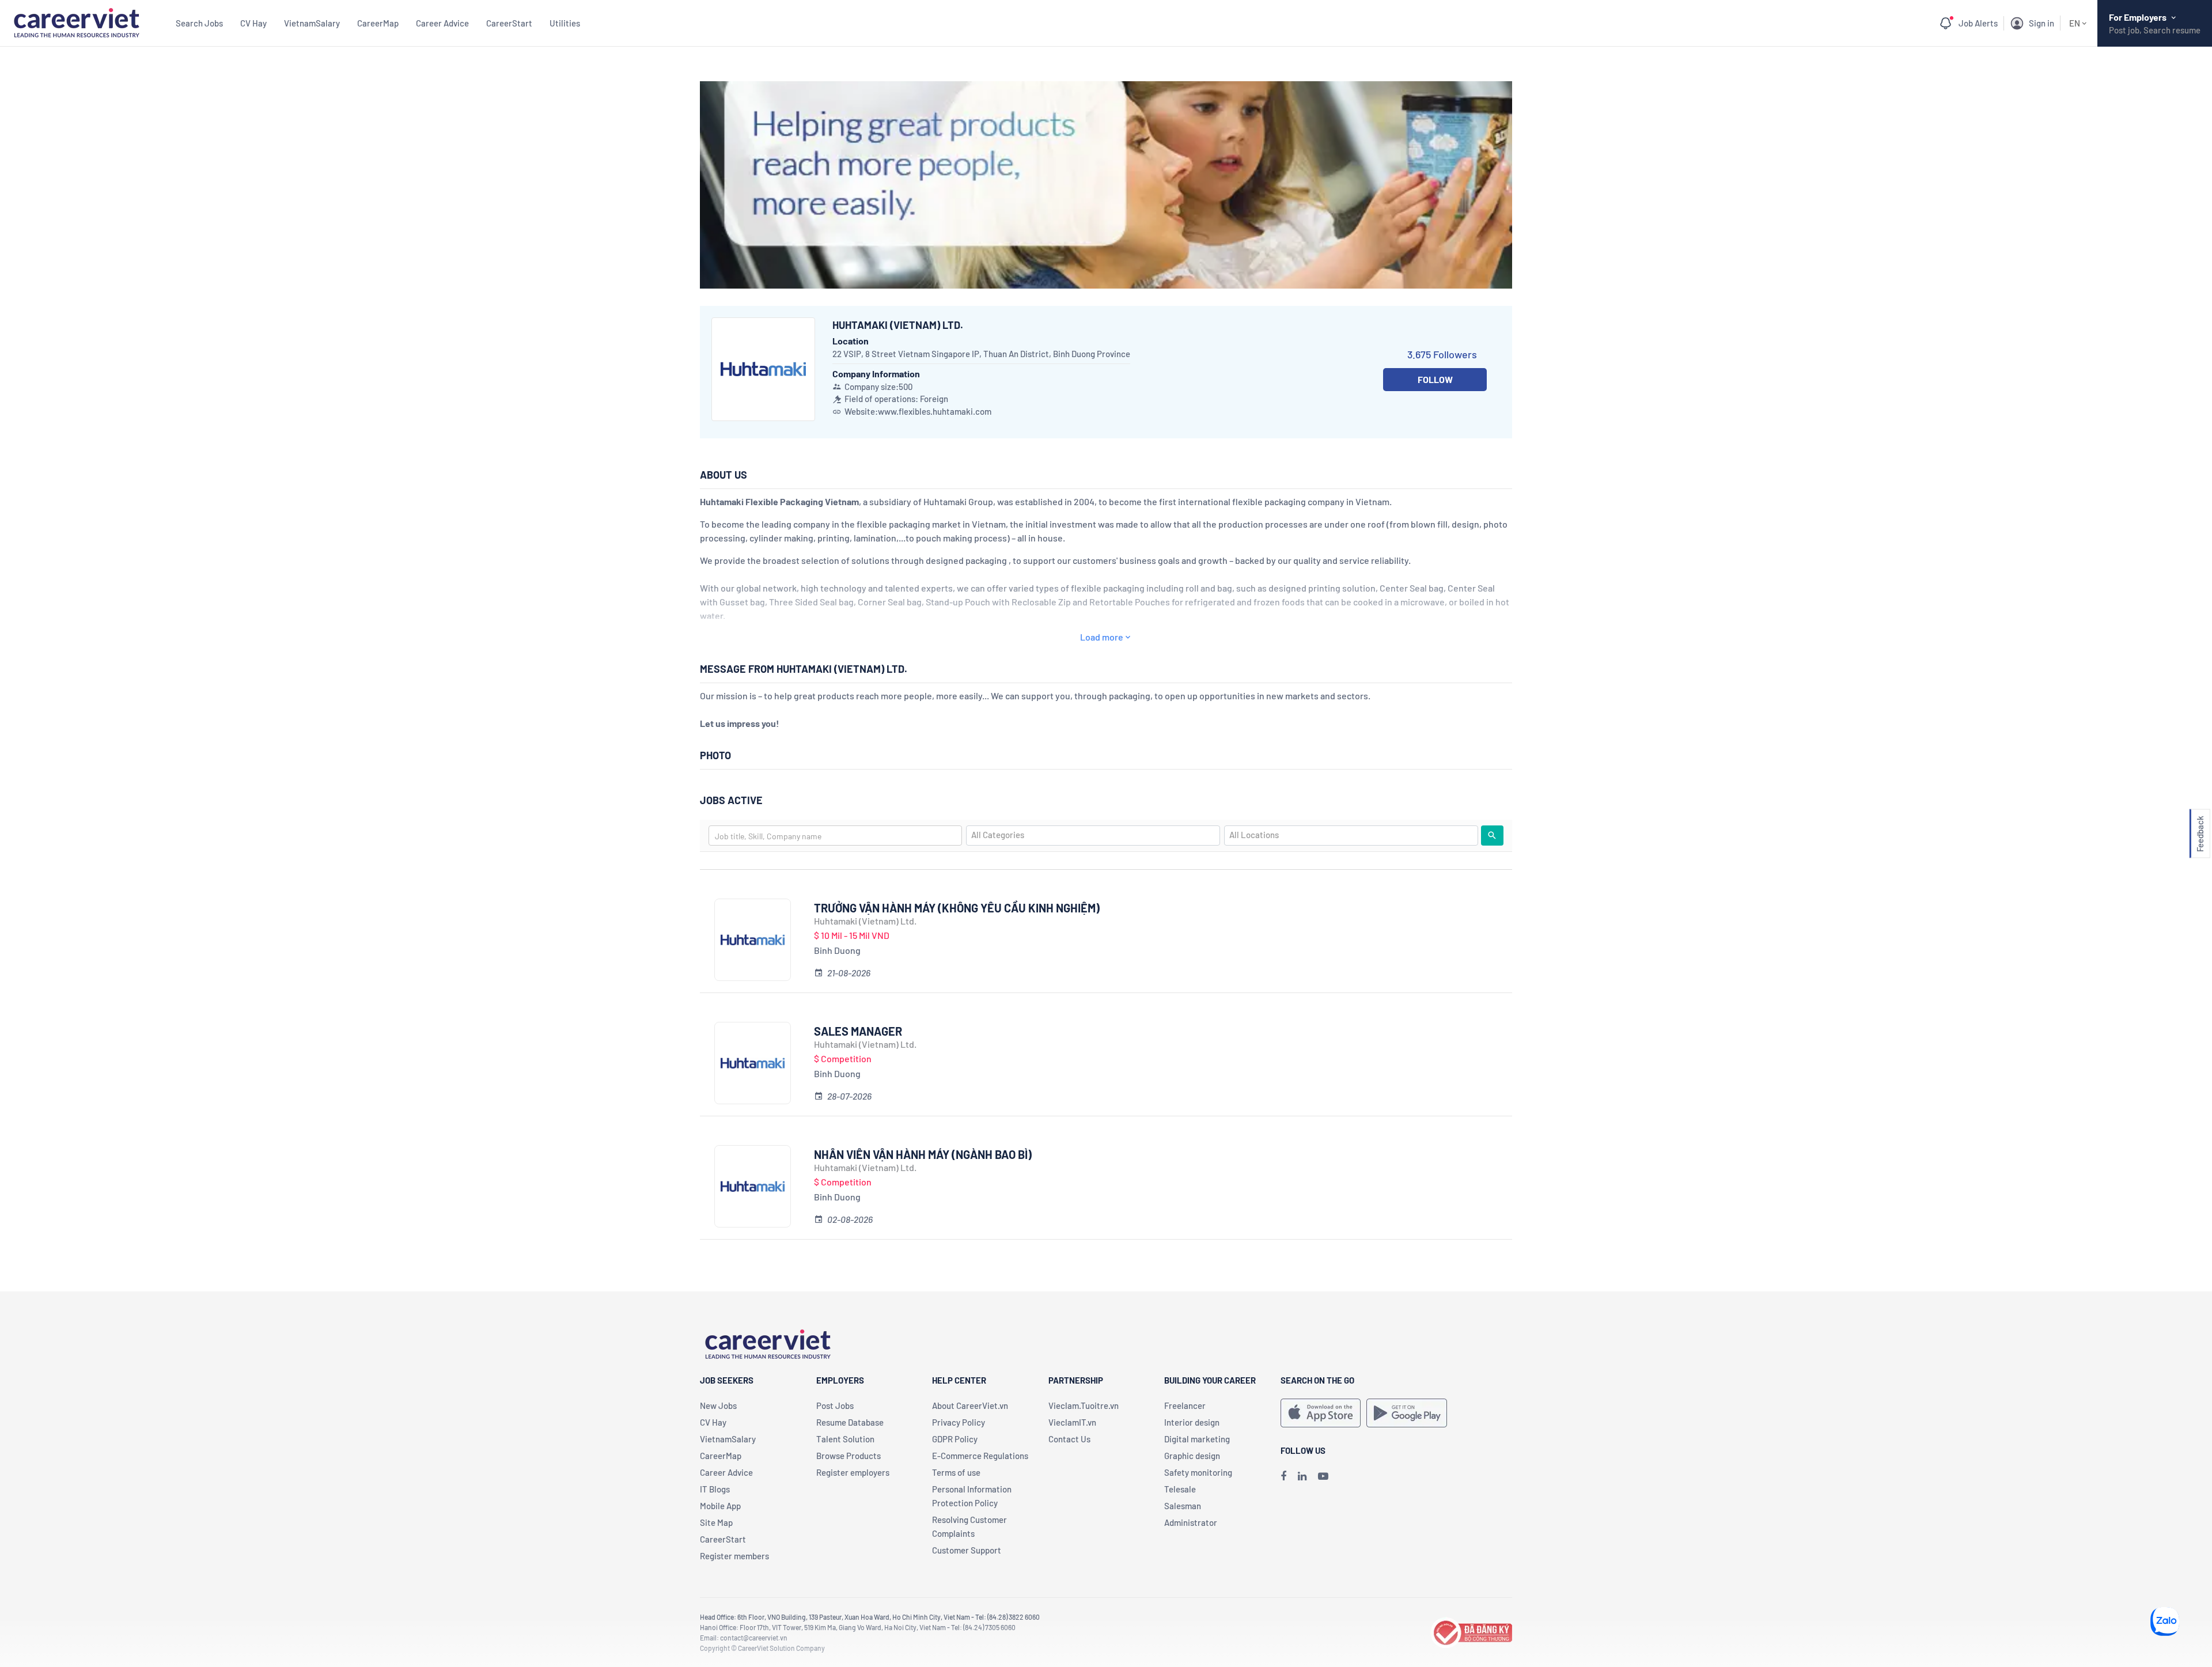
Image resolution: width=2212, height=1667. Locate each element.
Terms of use (956, 1472)
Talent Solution (845, 1439)
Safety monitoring (1198, 1472)
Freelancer (1185, 1405)
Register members (734, 1556)
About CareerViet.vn (970, 1405)
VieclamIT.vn (1072, 1422)
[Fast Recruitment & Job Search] (76, 22)
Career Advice (442, 23)
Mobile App (720, 1506)
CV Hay (253, 23)
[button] (2200, 834)
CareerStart (509, 23)
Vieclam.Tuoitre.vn (1084, 1405)
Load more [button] (1102, 637)
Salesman (1183, 1506)
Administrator (1191, 1522)
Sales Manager (858, 1031)
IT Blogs (715, 1489)
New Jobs (718, 1405)
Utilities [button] (565, 23)
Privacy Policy (959, 1422)
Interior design (1192, 1422)
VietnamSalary (312, 23)
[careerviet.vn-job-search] (1321, 1413)
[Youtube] (1323, 1476)
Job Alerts (1978, 23)
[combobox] (835, 836)
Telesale (1180, 1489)
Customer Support (967, 1550)
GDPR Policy (955, 1439)
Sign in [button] (2041, 23)
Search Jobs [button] (199, 23)
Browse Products (849, 1456)
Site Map (716, 1522)
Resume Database (850, 1422)
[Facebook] (1283, 1476)
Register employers (853, 1472)
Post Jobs (835, 1405)
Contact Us (1069, 1439)
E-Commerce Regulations (980, 1456)
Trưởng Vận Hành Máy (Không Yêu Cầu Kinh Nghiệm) (957, 908)
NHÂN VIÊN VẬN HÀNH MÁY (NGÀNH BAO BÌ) (923, 1154)
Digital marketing (1197, 1439)
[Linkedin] (1302, 1476)
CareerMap (378, 23)
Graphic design (1192, 1456)
